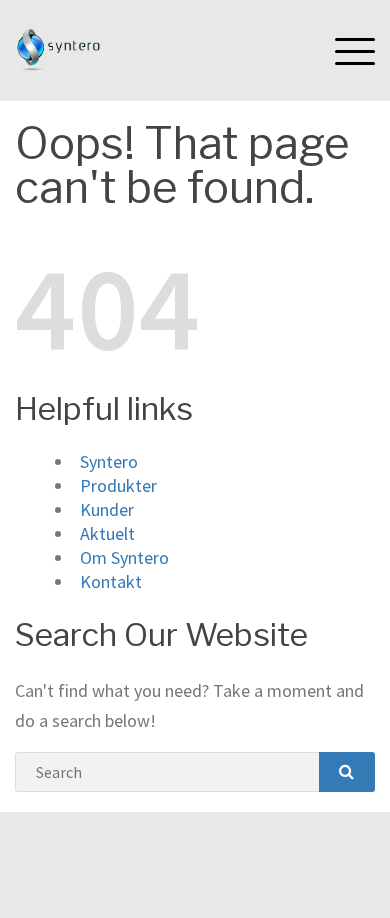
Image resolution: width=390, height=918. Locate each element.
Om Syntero (124, 557)
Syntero (109, 461)
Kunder (107, 509)
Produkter (118, 485)
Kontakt (111, 581)
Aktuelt (107, 533)
